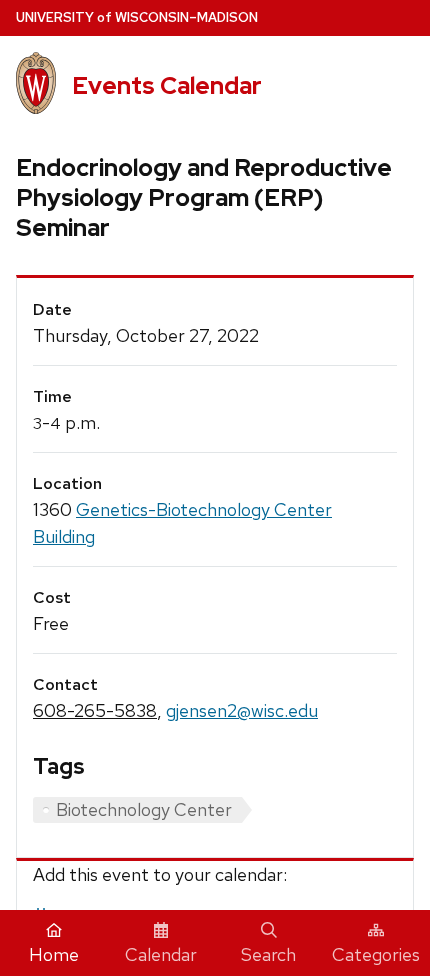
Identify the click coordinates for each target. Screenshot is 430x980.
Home (54, 954)
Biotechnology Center (144, 809)
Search (268, 954)
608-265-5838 (95, 710)
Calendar (161, 954)
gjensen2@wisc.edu (242, 710)
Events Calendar (167, 85)
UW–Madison (137, 17)
